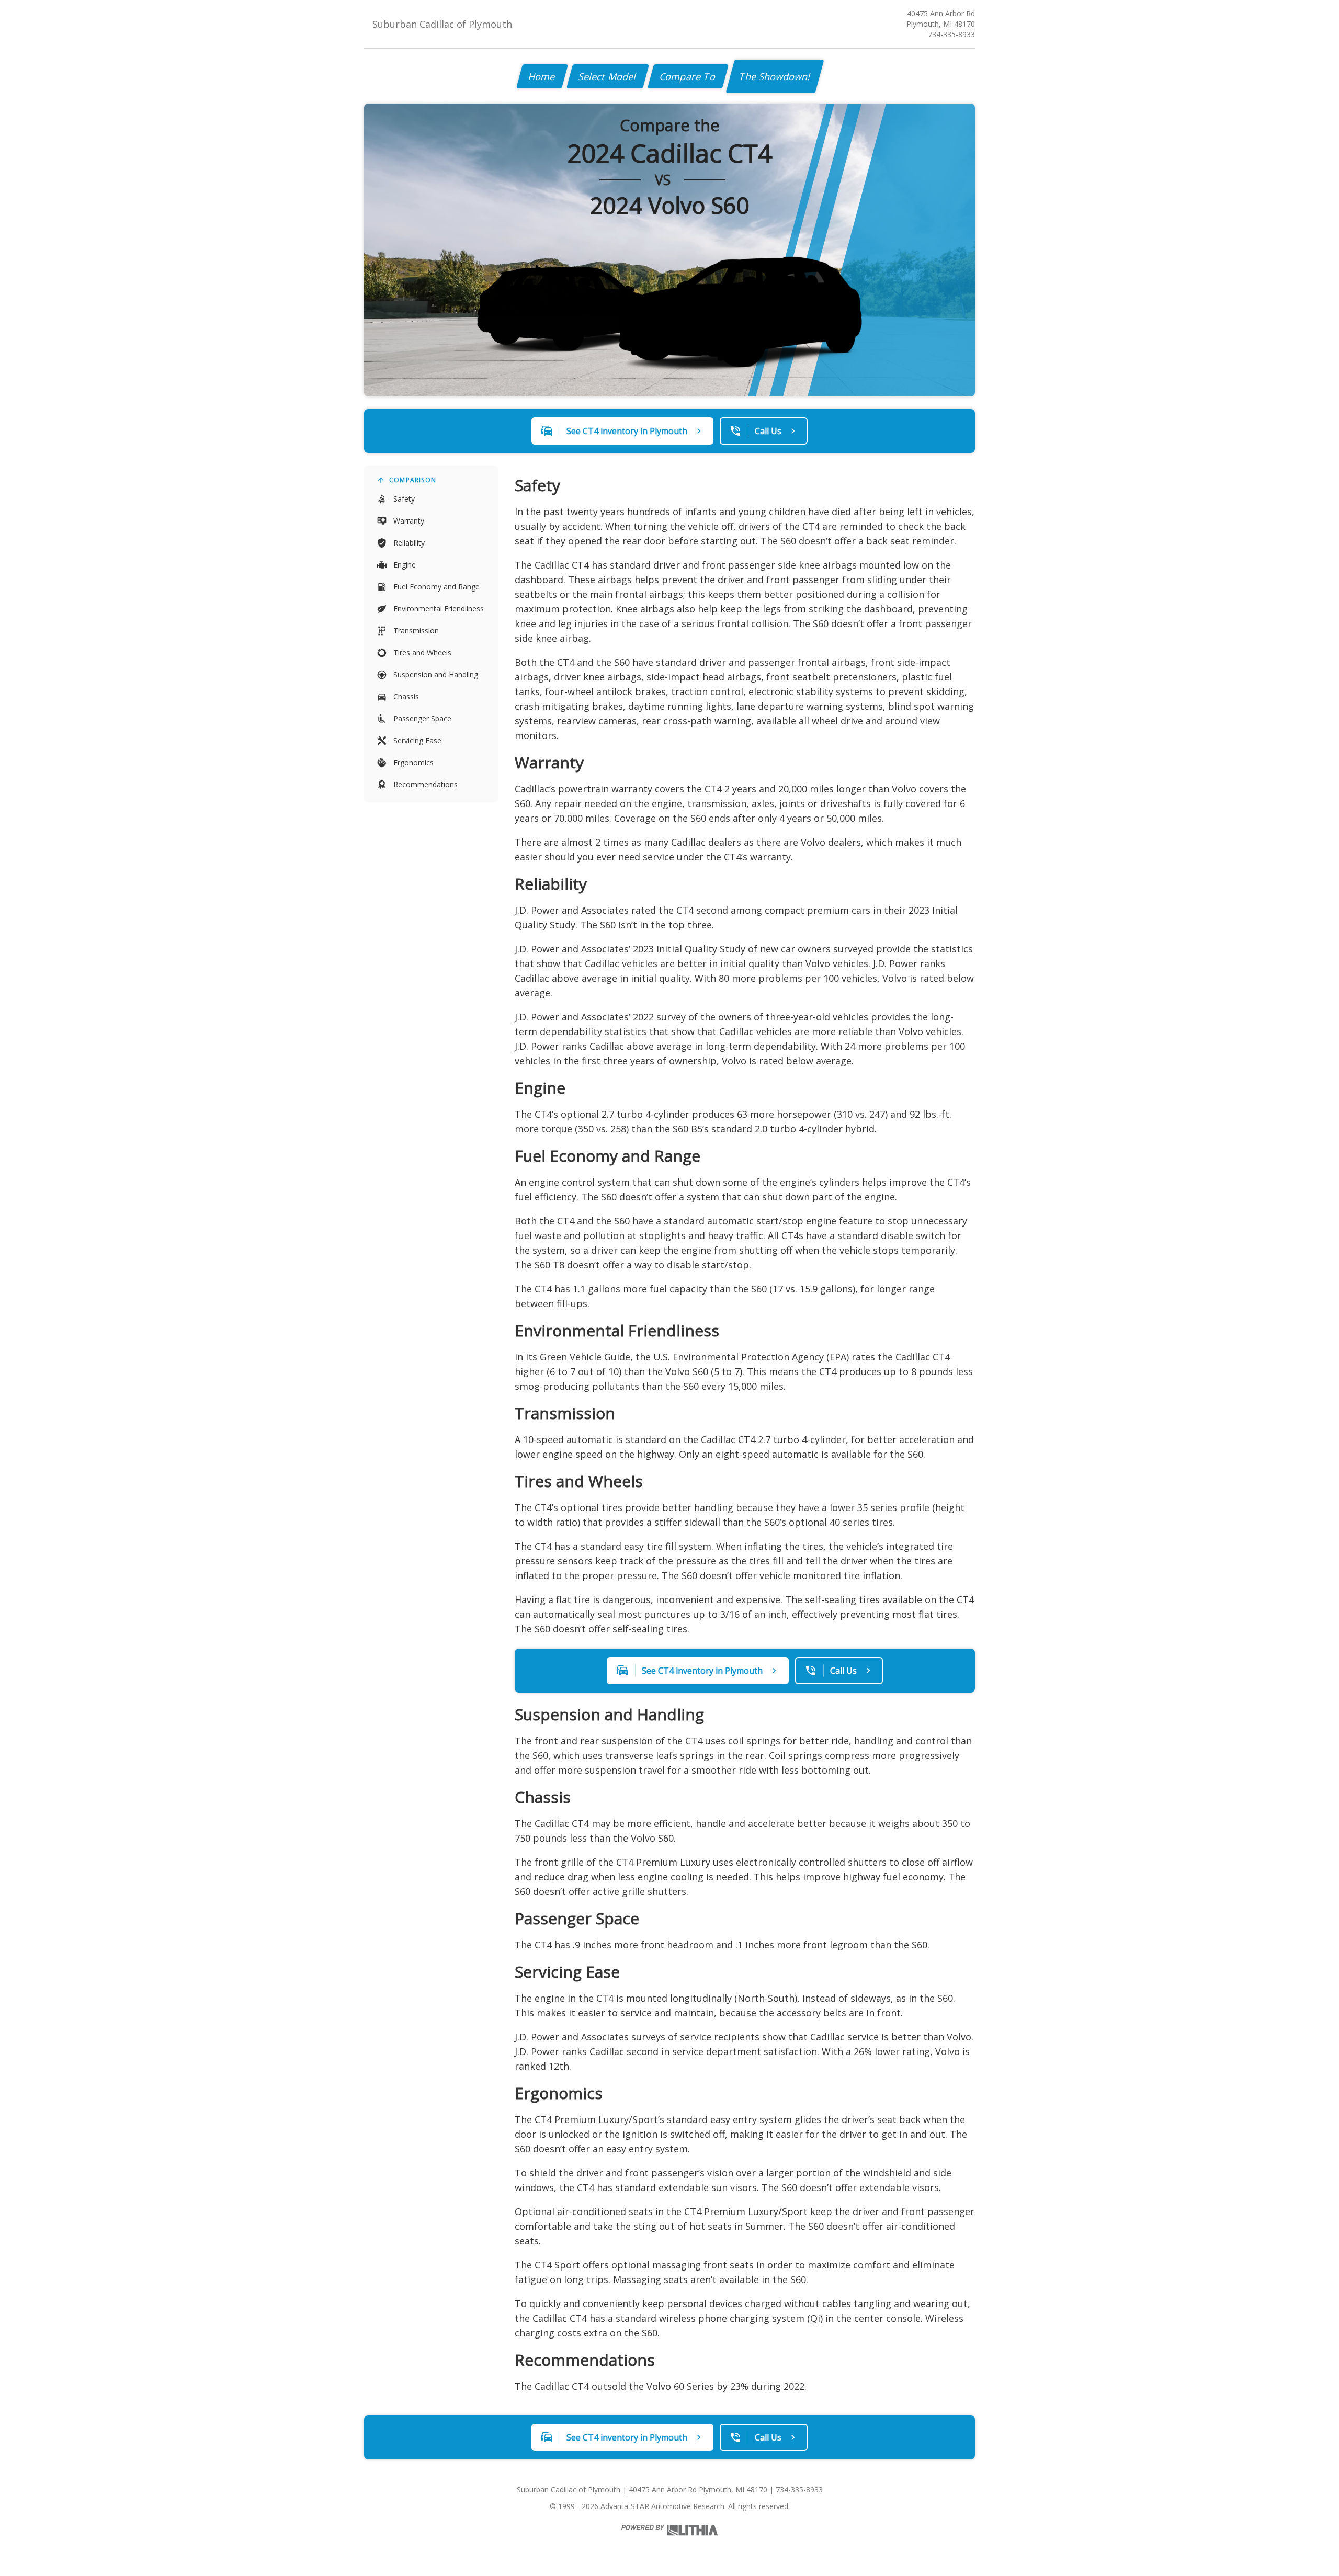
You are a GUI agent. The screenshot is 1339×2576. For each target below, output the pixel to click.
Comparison (413, 480)
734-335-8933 (951, 34)
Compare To (688, 76)
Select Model (608, 76)
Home (542, 76)
